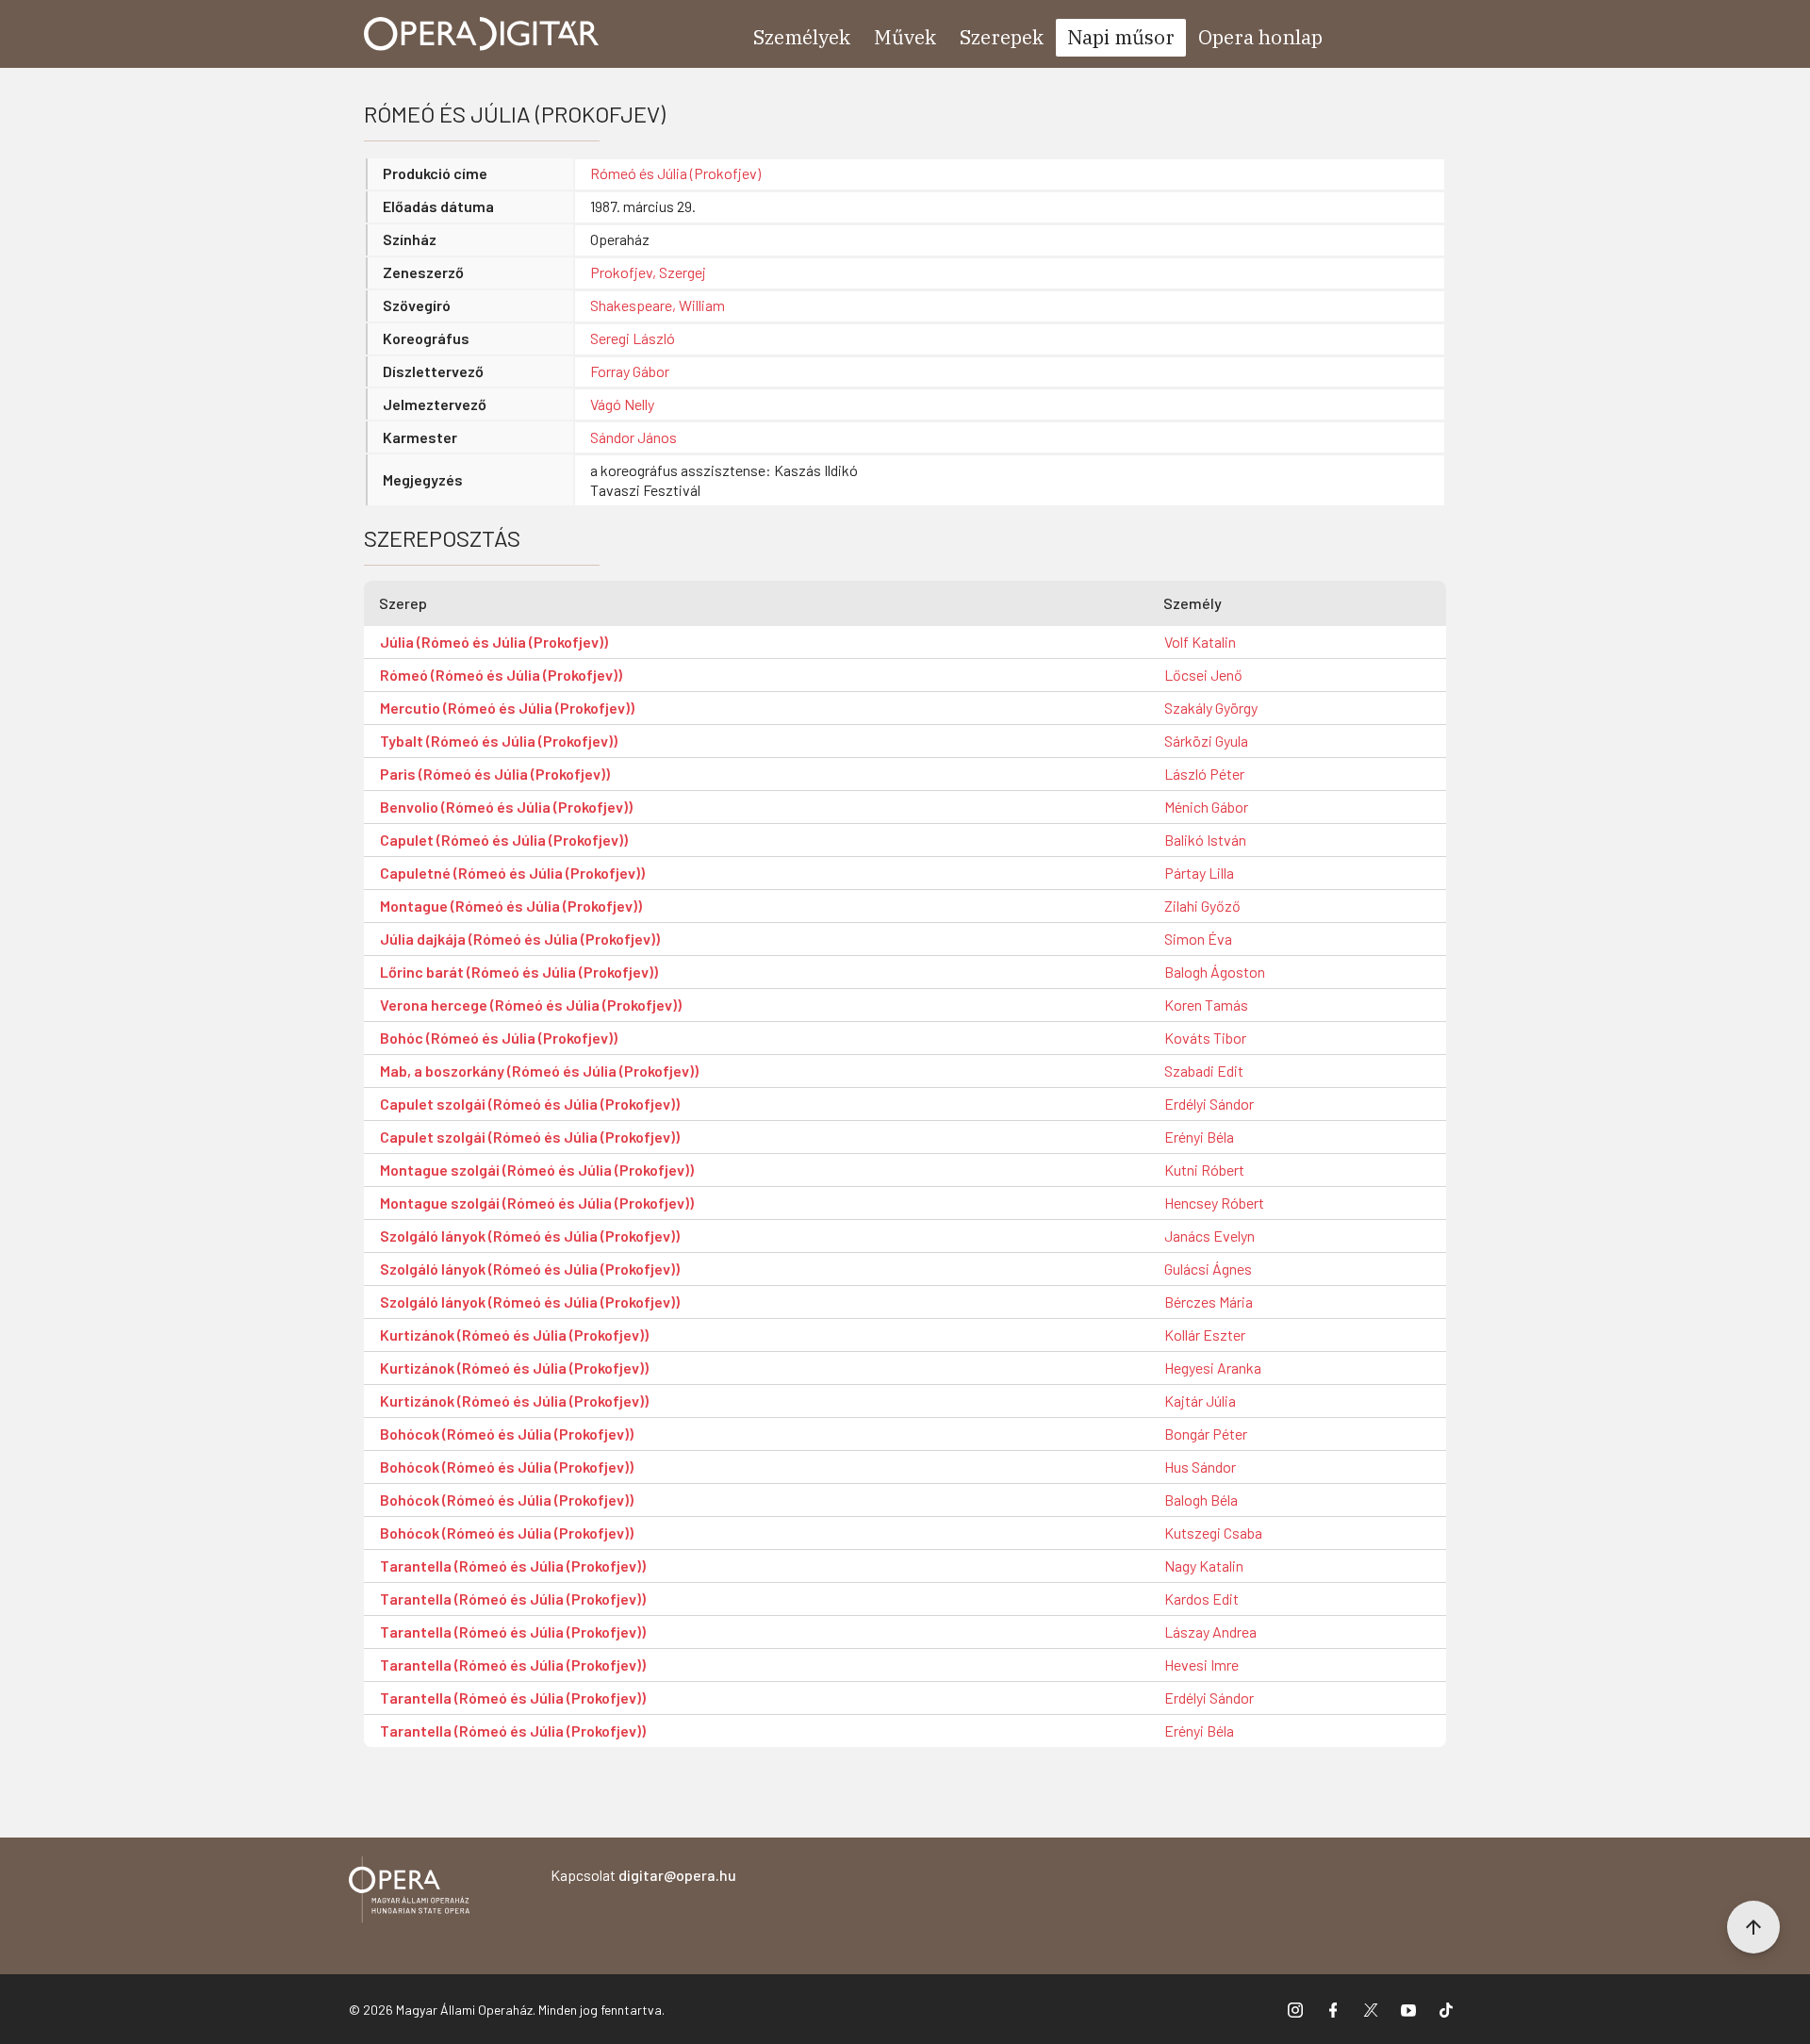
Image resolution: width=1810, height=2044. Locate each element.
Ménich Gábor (1206, 807)
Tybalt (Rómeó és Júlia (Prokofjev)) (499, 741)
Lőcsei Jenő (1203, 675)
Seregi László (633, 338)
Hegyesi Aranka (1213, 1368)
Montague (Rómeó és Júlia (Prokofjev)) (511, 906)
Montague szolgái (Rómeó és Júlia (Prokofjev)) (537, 1170)
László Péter (1204, 774)
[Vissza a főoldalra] (409, 1893)
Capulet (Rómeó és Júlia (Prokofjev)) (504, 840)
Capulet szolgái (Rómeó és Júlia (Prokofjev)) (530, 1104)
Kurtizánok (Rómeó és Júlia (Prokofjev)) (514, 1335)
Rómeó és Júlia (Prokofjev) (675, 173)
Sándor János (633, 437)
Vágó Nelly (622, 404)
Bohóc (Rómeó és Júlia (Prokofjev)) (499, 1038)
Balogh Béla (1201, 1500)
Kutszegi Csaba (1213, 1533)
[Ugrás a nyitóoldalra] (482, 34)
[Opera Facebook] (1333, 2009)
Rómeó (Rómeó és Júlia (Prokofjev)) (501, 675)
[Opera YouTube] (1408, 2009)
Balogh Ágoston (1215, 972)
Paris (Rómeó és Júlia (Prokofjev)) (495, 774)
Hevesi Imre (1201, 1665)
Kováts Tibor (1205, 1038)
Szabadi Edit (1204, 1071)
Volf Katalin (1200, 642)
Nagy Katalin (1204, 1566)
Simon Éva (1198, 939)
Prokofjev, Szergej (648, 272)
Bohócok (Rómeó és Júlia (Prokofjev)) (507, 1434)
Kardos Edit (1201, 1599)
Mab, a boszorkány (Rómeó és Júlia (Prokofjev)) (539, 1071)
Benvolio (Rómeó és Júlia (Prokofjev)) (506, 807)
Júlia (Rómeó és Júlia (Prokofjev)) (494, 642)
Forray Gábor (630, 371)
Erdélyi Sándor (1209, 1104)
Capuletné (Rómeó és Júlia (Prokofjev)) (512, 873)
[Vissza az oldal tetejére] (1753, 1927)
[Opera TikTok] (1446, 2009)
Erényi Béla (1199, 1137)
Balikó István (1205, 840)
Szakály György (1211, 708)
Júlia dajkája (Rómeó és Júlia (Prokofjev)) (520, 939)
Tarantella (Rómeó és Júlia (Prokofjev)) (513, 1566)
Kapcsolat (643, 1875)
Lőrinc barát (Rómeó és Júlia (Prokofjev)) (519, 972)
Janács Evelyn (1209, 1236)
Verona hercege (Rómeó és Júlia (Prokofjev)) (531, 1005)
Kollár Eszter (1205, 1335)
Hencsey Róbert (1214, 1203)
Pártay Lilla (1199, 873)
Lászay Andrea (1210, 1632)
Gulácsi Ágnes (1208, 1269)
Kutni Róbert (1204, 1170)
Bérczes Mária (1209, 1302)
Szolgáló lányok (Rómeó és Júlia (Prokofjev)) (530, 1236)
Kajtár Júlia (1200, 1401)
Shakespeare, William (658, 305)
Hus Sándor (1200, 1467)
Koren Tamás (1206, 1005)
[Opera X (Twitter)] (1371, 2009)
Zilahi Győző (1202, 906)
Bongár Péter (1206, 1434)
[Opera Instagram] (1295, 2009)
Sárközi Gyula (1206, 741)
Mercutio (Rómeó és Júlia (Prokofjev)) (507, 708)
